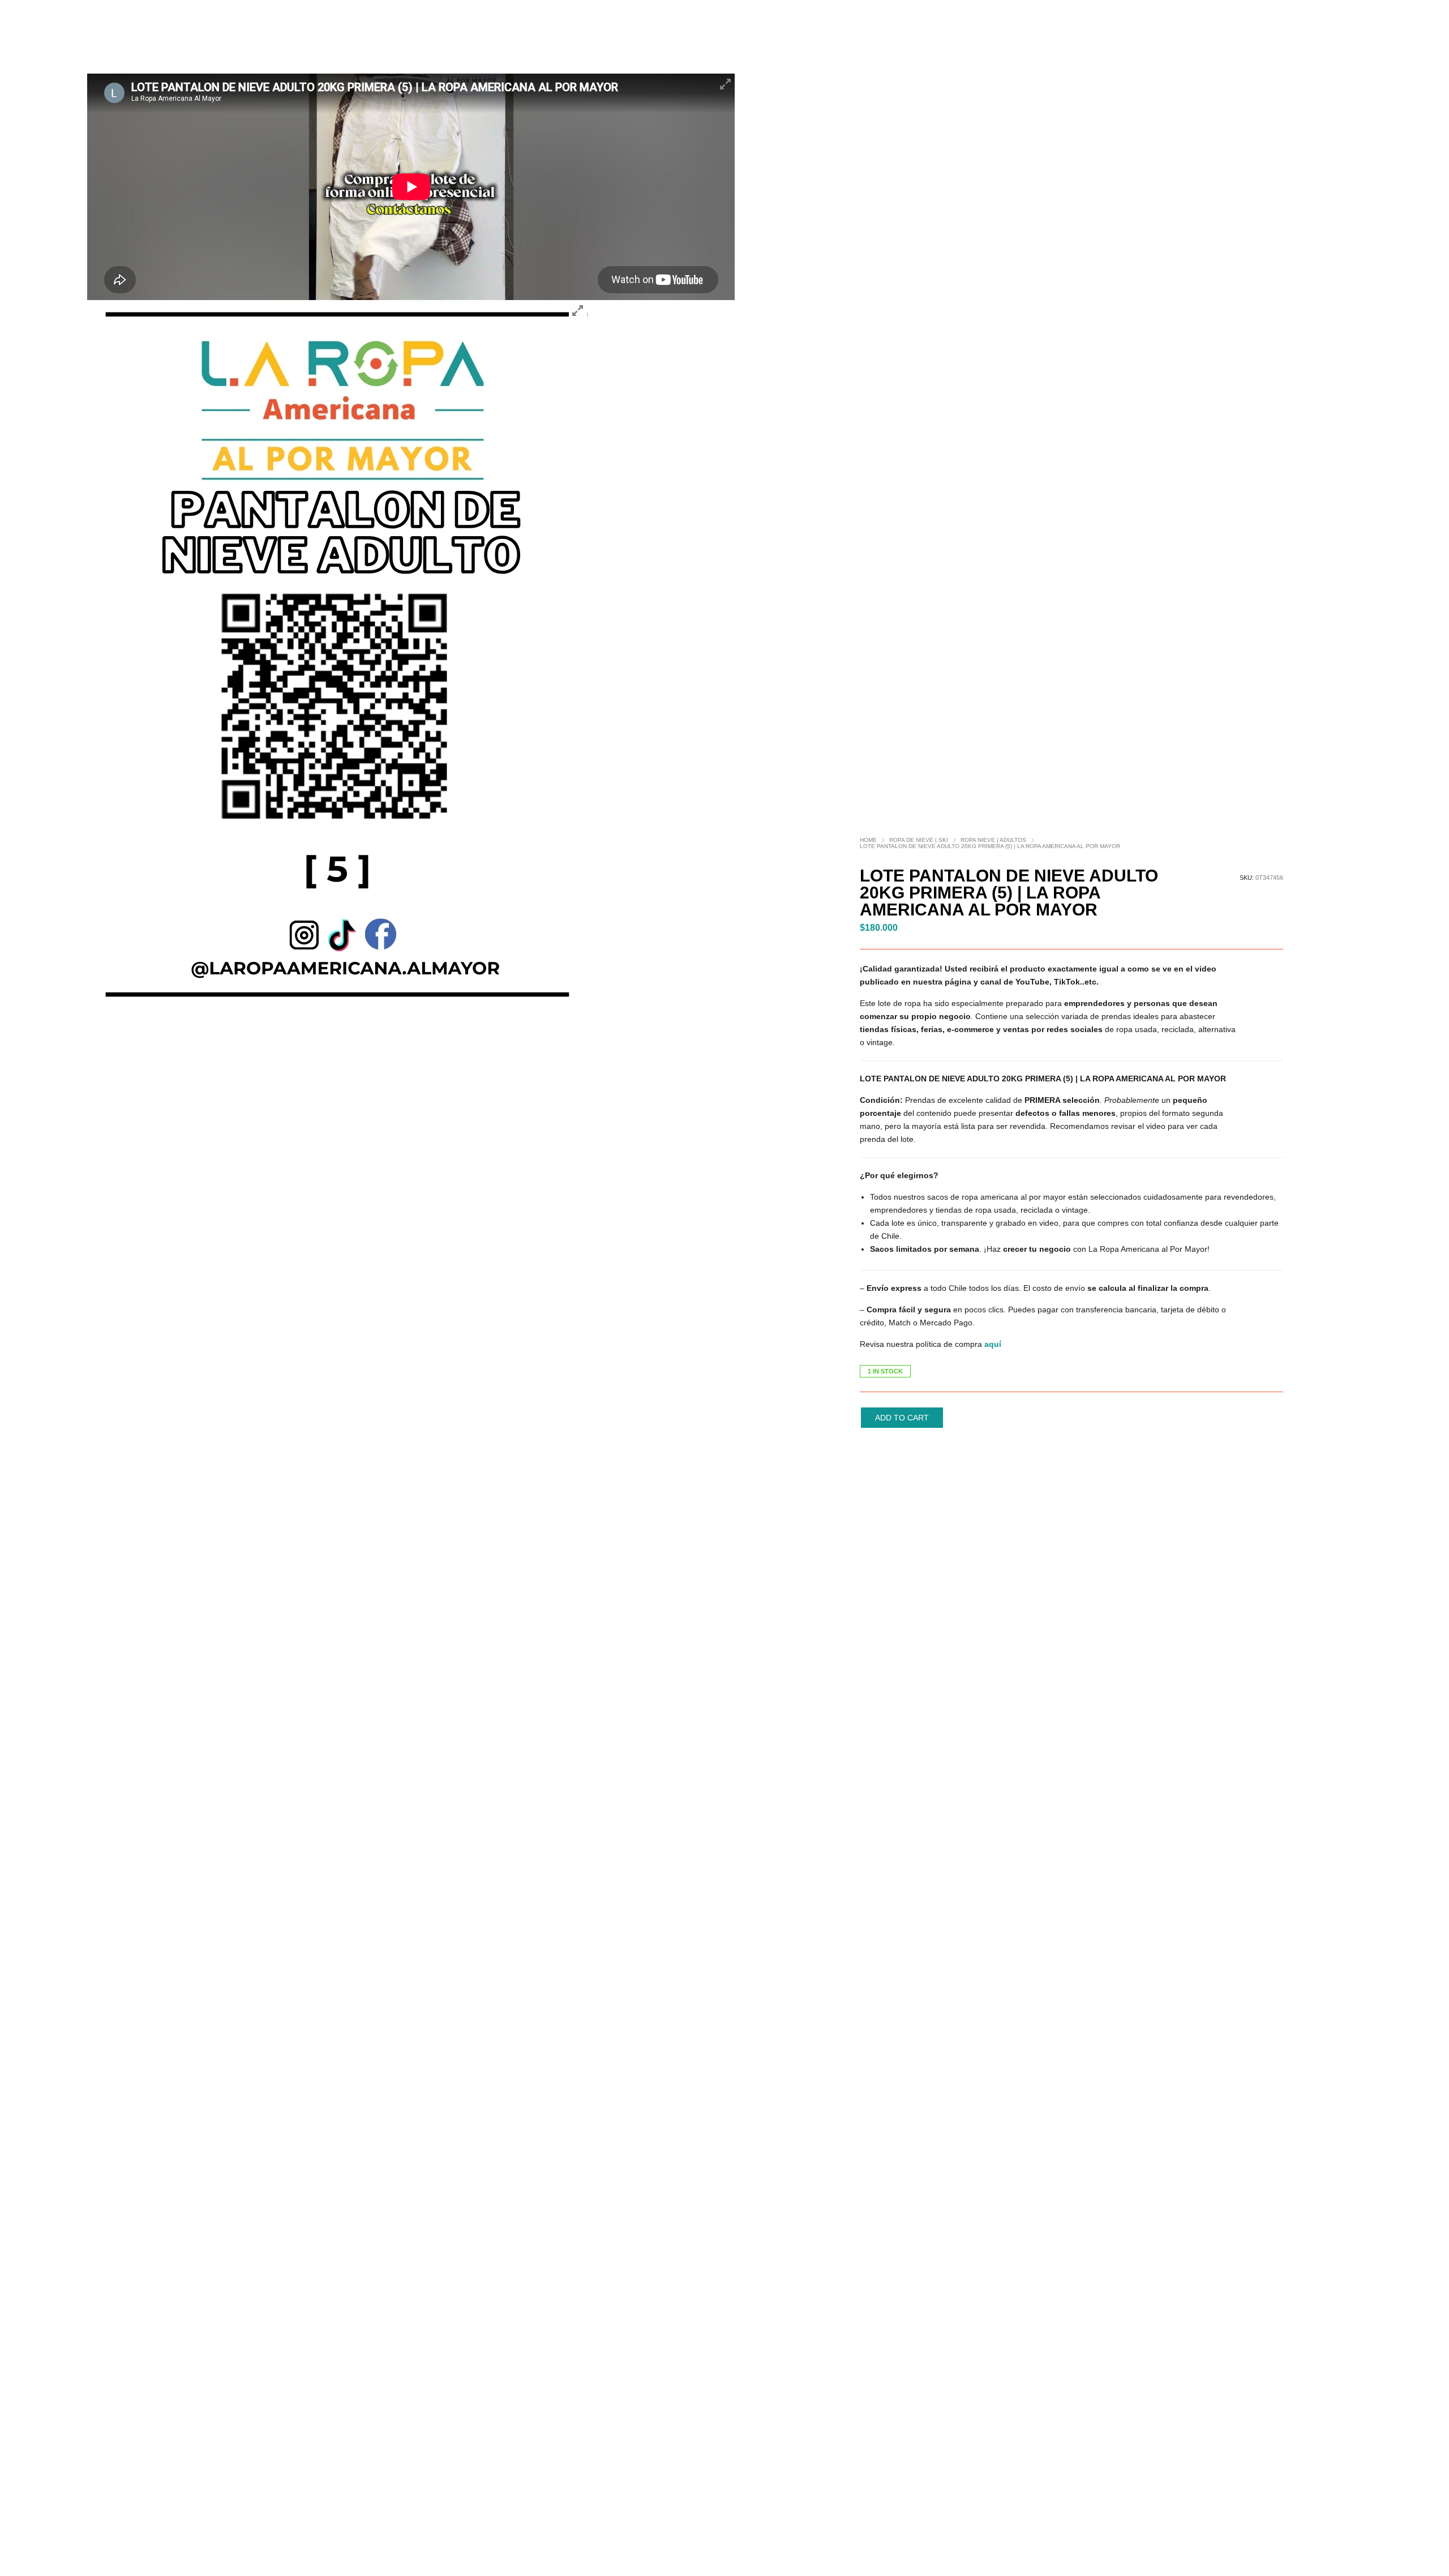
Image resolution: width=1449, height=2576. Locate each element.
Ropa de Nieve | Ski (919, 840)
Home (868, 840)
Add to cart (902, 1418)
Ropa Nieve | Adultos (993, 840)
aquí (993, 1344)
